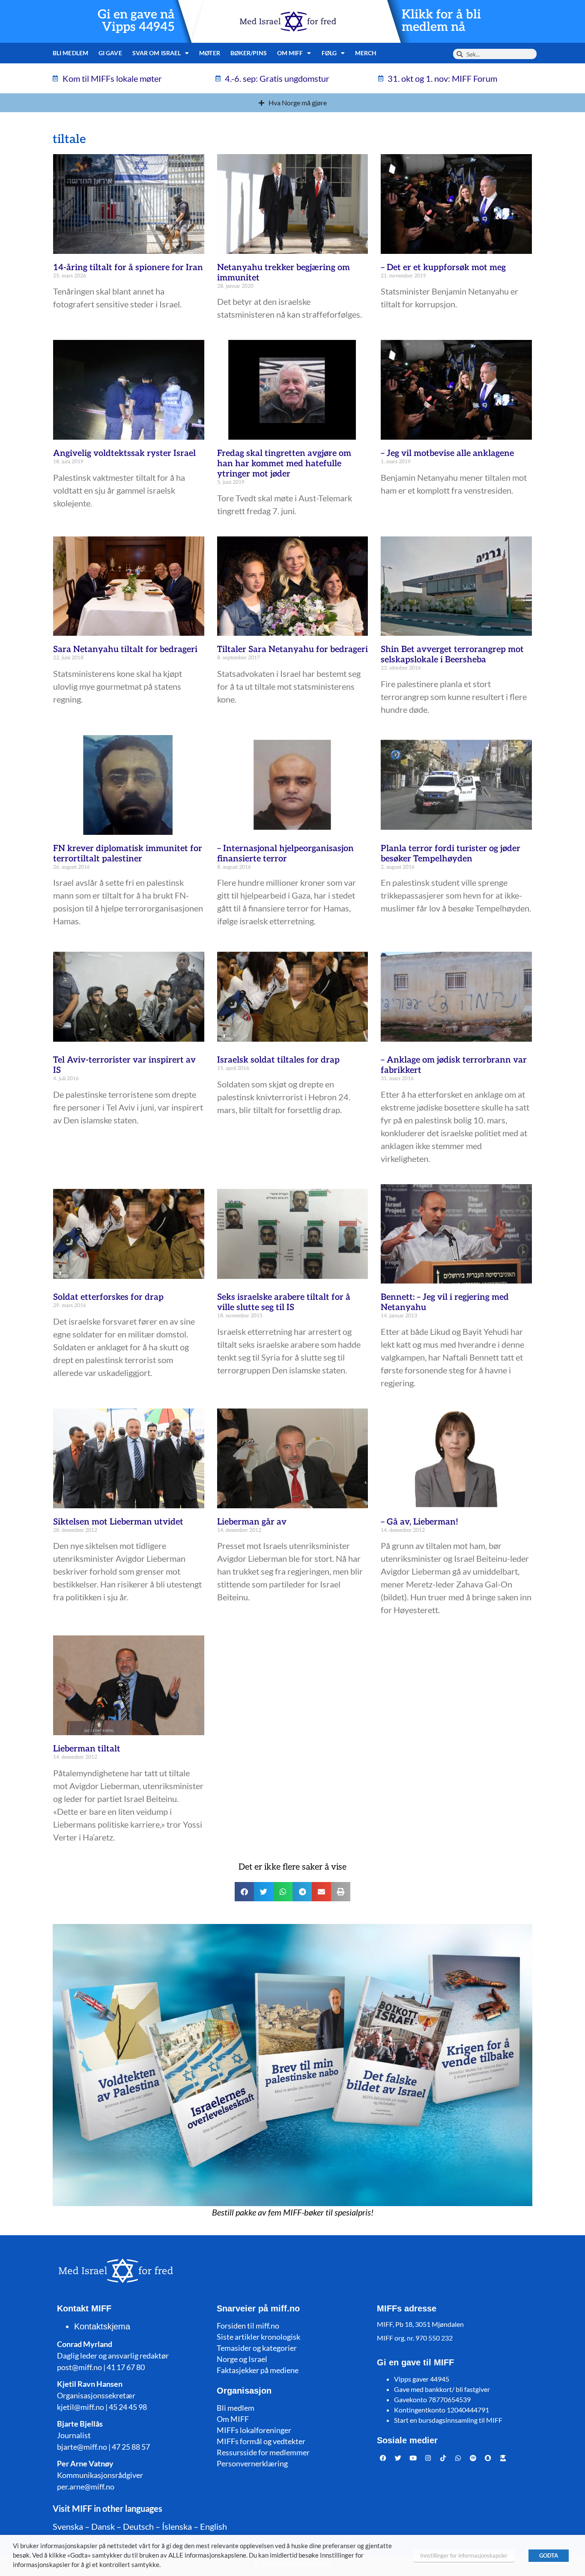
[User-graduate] (503, 2458)
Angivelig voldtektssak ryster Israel (124, 453)
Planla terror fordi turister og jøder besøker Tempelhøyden (451, 854)
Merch (366, 53)
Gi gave (110, 53)
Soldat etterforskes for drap (108, 1297)
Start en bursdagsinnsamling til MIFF (448, 2420)
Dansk (103, 2526)
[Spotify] (473, 2458)
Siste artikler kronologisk (258, 2337)
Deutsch (138, 2526)
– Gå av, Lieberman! (419, 1522)
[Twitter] (398, 2458)
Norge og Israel (242, 2359)
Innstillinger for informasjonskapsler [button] (464, 2555)
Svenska (68, 2526)
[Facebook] (383, 2458)
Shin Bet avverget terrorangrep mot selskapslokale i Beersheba (452, 655)
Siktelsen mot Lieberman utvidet (118, 1522)
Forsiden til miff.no (248, 2326)
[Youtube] (413, 2458)
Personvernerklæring (252, 2463)
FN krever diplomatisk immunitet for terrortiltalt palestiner (128, 854)
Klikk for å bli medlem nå (441, 21)
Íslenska (177, 2526)
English (213, 2526)
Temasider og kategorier (257, 2348)
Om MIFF (233, 2419)
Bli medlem (70, 53)
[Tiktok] (443, 2458)
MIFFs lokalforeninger (254, 2430)
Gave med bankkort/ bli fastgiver (442, 2389)
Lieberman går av (252, 1522)
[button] (244, 1892)
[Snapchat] (488, 2458)
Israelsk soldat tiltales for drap (278, 1060)
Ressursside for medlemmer (263, 2452)
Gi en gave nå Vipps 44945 (136, 21)
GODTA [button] (549, 2555)
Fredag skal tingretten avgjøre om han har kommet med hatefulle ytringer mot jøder (284, 464)
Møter (210, 53)
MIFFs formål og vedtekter (261, 2441)
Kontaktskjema (102, 2326)
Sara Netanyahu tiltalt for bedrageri (125, 649)
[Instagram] (428, 2458)
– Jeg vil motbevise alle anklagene (447, 453)
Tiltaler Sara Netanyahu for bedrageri (292, 649)
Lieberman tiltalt (87, 1749)
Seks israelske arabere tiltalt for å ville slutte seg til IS (284, 1302)
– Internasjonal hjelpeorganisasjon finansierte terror (285, 854)
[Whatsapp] (458, 2458)
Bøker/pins (249, 53)
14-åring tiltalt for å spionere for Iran (128, 268)
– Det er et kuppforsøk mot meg (443, 268)
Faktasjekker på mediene (258, 2370)
